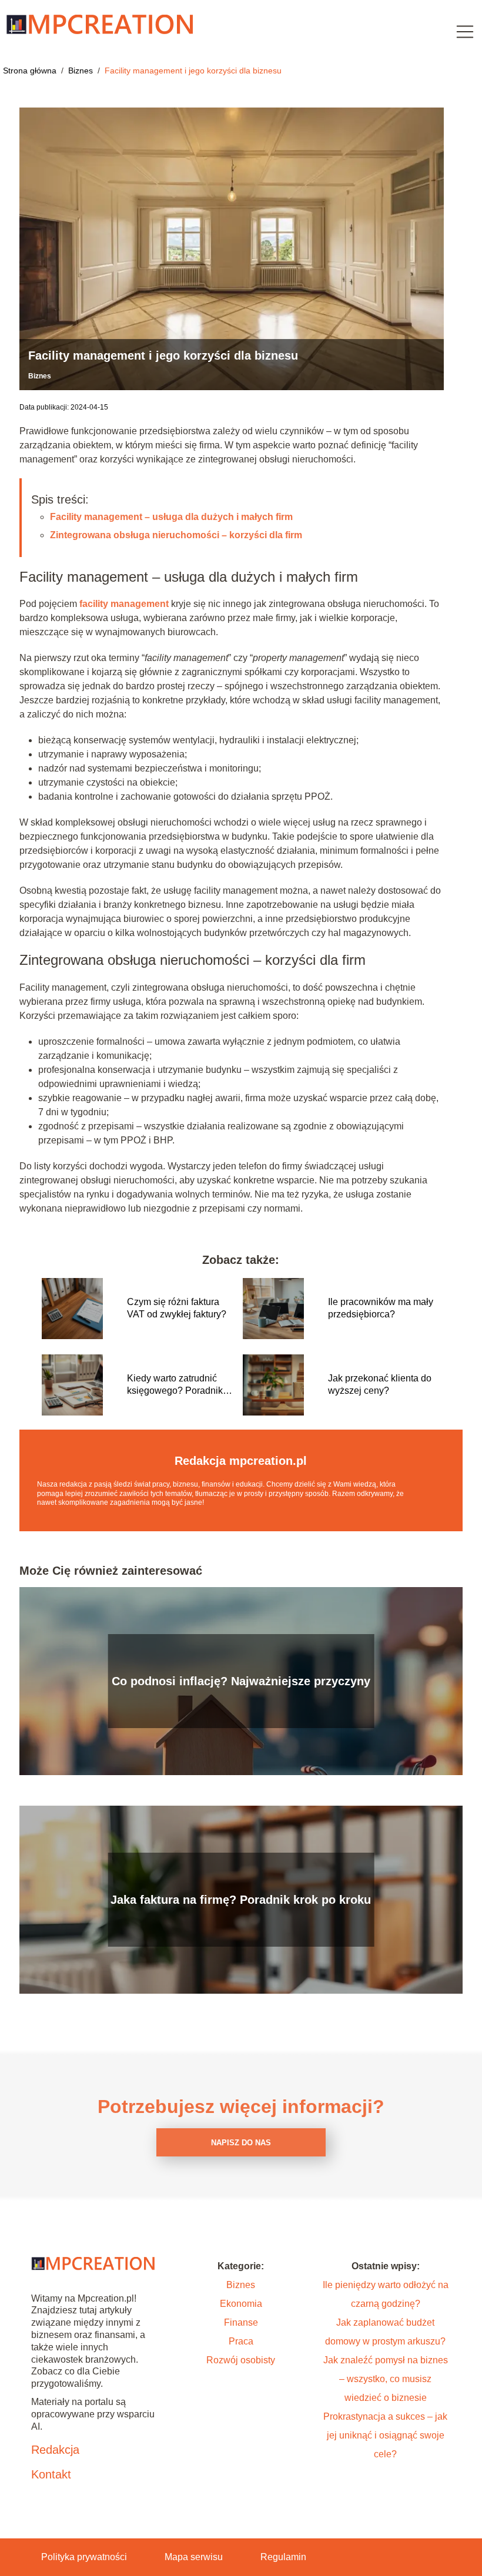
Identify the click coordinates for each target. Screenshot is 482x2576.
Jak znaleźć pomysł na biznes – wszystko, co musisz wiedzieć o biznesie (386, 2379)
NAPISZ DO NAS (241, 2143)
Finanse (241, 2322)
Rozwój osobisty (241, 2360)
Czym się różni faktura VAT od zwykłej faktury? (177, 1308)
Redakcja (55, 2450)
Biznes (82, 71)
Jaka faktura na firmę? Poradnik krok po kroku (241, 1900)
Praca (241, 2341)
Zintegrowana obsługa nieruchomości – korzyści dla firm (176, 535)
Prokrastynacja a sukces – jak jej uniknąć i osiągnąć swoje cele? (385, 2435)
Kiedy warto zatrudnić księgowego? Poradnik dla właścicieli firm (175, 1385)
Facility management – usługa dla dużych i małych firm (171, 517)
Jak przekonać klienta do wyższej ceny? (380, 1384)
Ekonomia (241, 2304)
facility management (124, 604)
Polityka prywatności (84, 2557)
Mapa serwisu (194, 2557)
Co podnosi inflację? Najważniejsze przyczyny (241, 1681)
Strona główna (31, 71)
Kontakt (51, 2474)
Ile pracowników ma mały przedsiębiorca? (381, 1308)
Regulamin (283, 2557)
